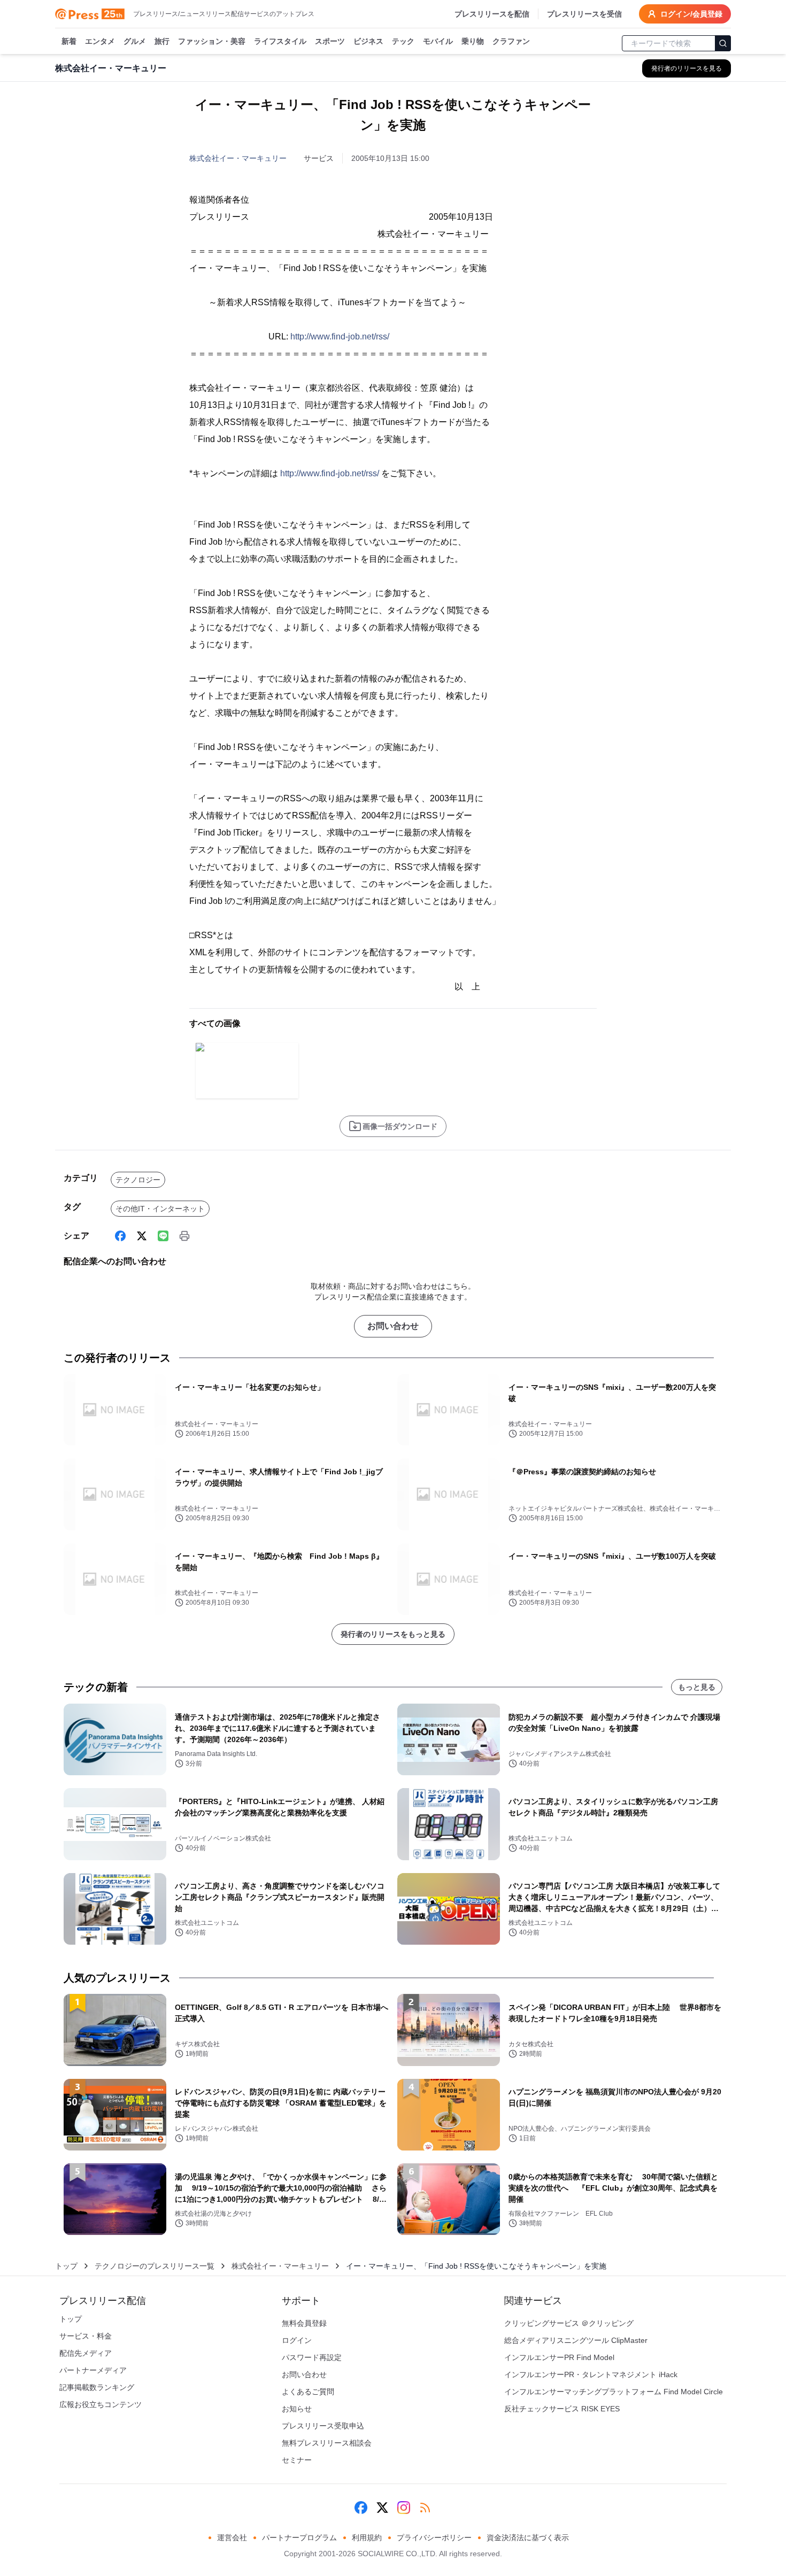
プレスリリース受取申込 (323, 2426)
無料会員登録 (304, 2323)
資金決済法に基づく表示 (528, 2538)
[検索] (723, 43)
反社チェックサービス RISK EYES (562, 2409)
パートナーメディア (93, 2370)
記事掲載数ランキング (97, 2387)
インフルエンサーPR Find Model (559, 2357)
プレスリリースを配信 (492, 14)
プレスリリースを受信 (584, 14)
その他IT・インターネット (160, 1209)
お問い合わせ (393, 1326)
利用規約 (367, 2538)
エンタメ (100, 41)
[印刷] (184, 1236)
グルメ (135, 41)
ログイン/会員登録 (691, 14)
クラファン (511, 41)
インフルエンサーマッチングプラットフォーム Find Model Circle (614, 2392)
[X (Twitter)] (142, 1236)
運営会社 (232, 2538)
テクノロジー (138, 1180)
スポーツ (330, 41)
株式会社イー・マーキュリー (238, 158)
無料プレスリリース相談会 (327, 2443)
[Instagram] (404, 2508)
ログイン (297, 2340)
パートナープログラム (299, 2538)
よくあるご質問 (308, 2392)
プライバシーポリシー (434, 2538)
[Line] (163, 1236)
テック (403, 41)
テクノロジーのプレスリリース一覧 (155, 2266)
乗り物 (473, 41)
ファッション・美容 (212, 41)
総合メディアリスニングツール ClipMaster (576, 2340)
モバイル (438, 41)
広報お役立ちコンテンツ (101, 2404)
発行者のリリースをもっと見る (393, 1634)
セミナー (297, 2460)
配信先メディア (86, 2353)
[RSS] (425, 2508)
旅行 (162, 41)
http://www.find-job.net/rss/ (340, 336)
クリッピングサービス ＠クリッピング (569, 2323)
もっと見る (697, 1687)
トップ (66, 2266)
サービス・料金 (86, 2336)
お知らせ (297, 2409)
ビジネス (368, 41)
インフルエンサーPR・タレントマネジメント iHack (591, 2374)
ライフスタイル (280, 41)
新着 (69, 41)
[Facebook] (120, 1236)
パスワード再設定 (312, 2357)
